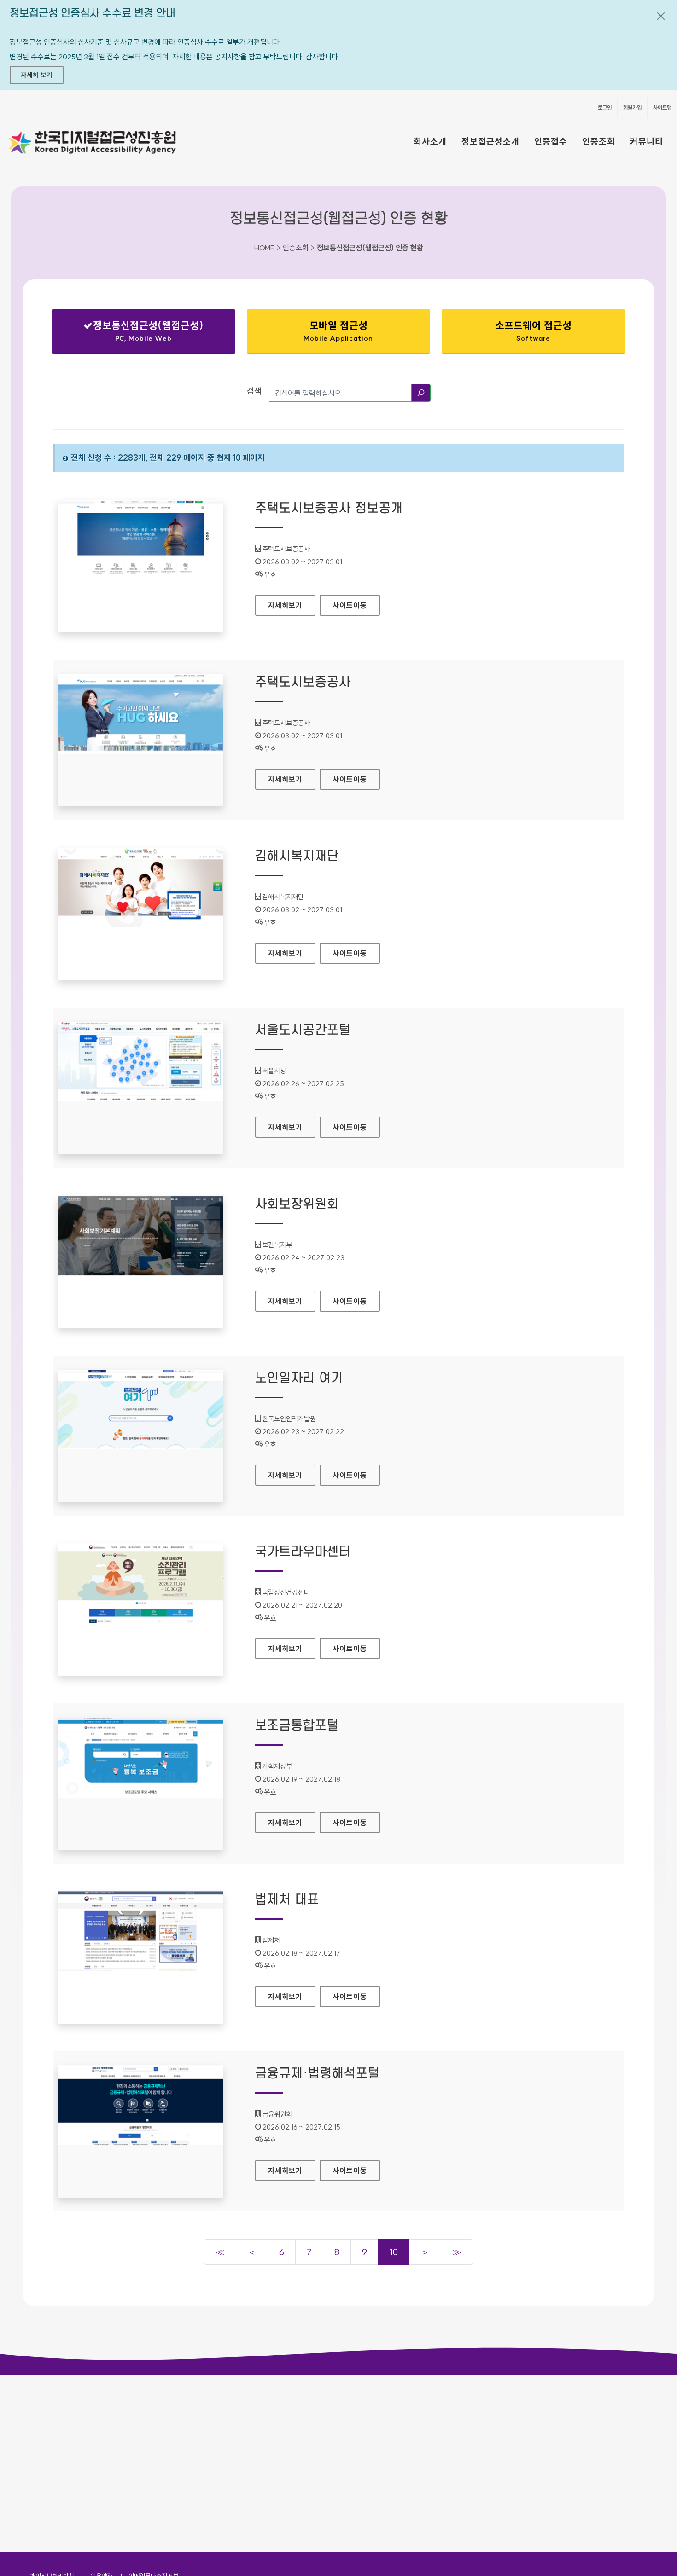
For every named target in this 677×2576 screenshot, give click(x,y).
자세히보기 (292, 605)
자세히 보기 (37, 75)
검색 (254, 391)
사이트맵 (662, 107)
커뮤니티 (647, 141)
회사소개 (430, 141)
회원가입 (632, 107)
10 (394, 2252)
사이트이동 (350, 605)
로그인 (605, 107)
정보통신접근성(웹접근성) (136, 333)
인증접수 (551, 141)
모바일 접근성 (338, 331)
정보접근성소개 (490, 141)
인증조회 (599, 141)
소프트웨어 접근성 (533, 331)
